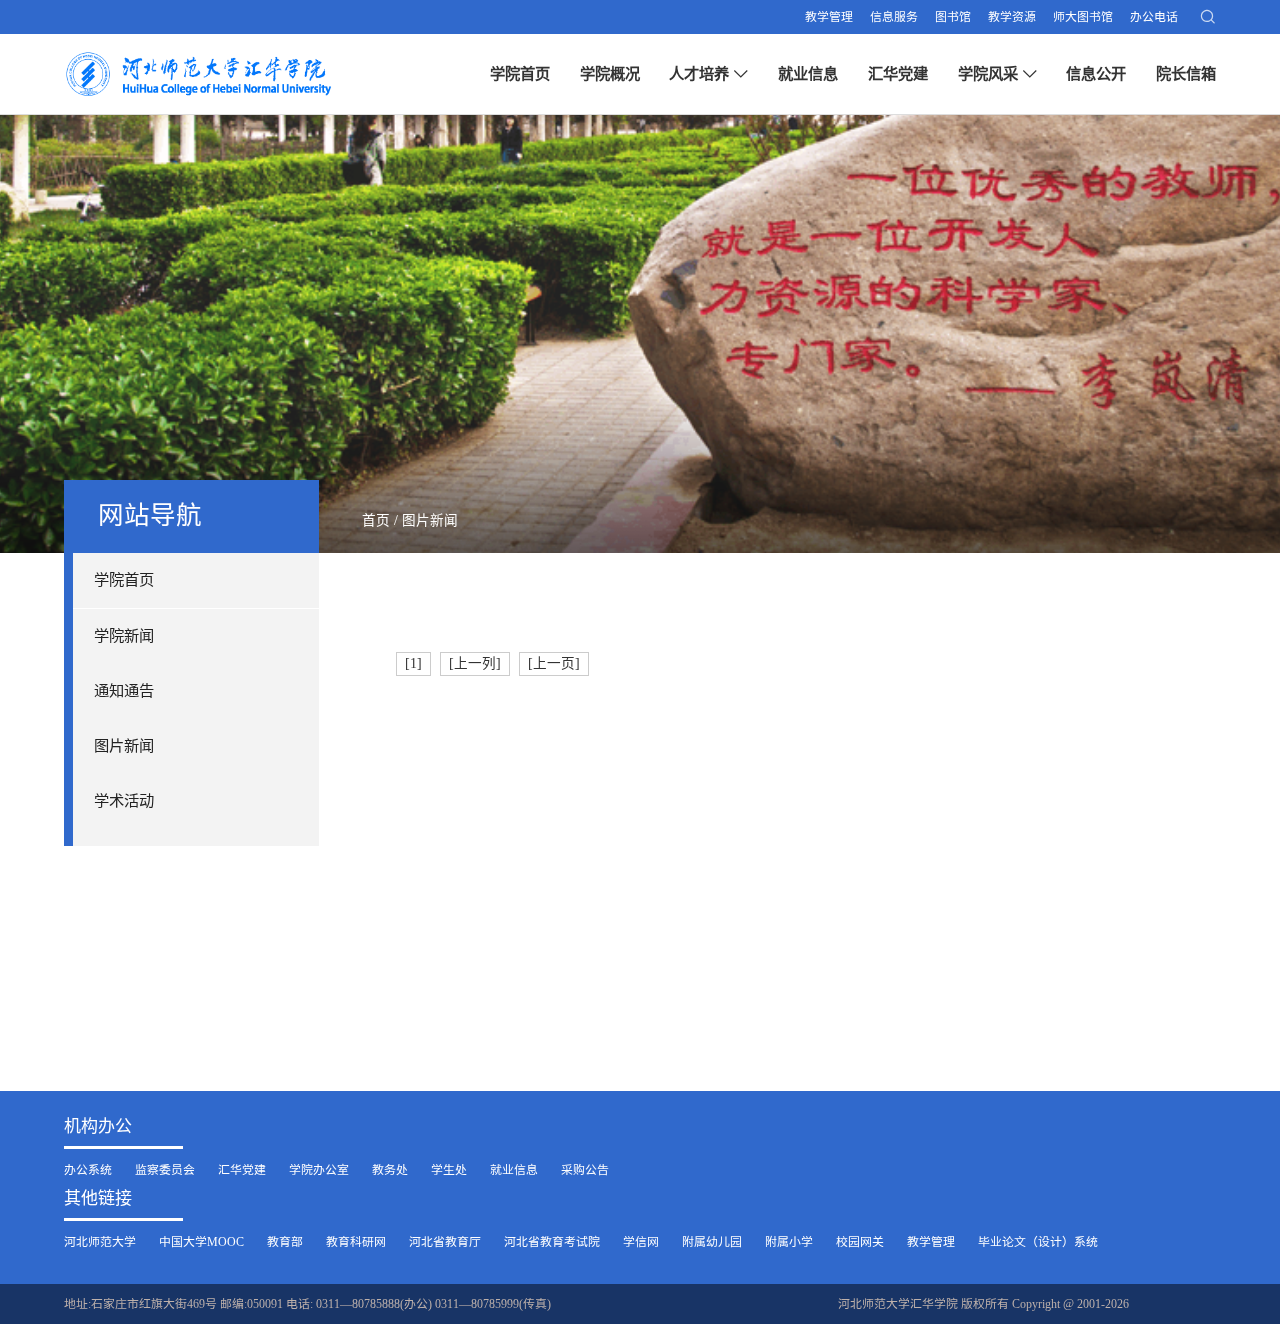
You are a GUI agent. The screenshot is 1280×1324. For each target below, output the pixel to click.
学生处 (449, 1170)
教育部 (285, 1242)
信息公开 (1096, 73)
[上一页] (554, 663)
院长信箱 (1186, 73)
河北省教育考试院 (552, 1242)
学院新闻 (124, 635)
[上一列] (475, 663)
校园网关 (860, 1242)
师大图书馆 (1083, 17)
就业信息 (808, 73)
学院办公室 (319, 1170)
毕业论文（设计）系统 (1038, 1242)
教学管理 (829, 17)
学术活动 (124, 800)
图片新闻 (124, 745)
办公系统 (88, 1170)
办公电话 (1154, 17)
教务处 (390, 1170)
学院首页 (520, 73)
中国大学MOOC (201, 1242)
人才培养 (699, 73)
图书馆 (953, 17)
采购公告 (585, 1170)
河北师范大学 (100, 1242)
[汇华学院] (203, 74)
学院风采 (988, 73)
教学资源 (1012, 17)
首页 (376, 520)
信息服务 (894, 17)
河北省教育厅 (445, 1242)
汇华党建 (898, 73)
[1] (413, 663)
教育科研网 (356, 1242)
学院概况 (610, 73)
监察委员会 (165, 1170)
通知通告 (124, 690)
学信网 (641, 1242)
